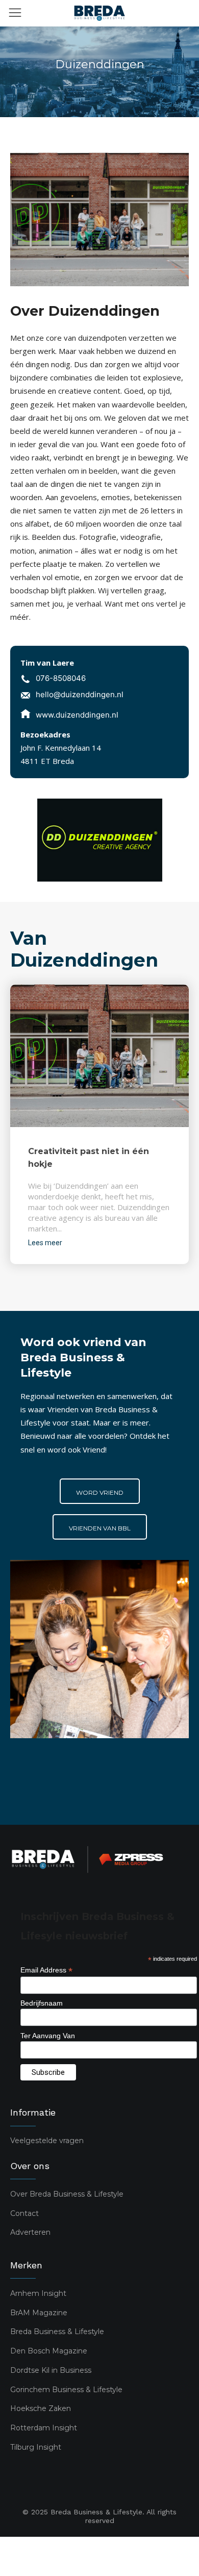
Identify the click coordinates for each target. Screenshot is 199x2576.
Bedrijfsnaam (42, 2003)
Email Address (46, 1970)
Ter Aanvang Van (48, 2036)
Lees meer (45, 1243)
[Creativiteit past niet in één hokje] (99, 1056)
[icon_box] (53, 680)
